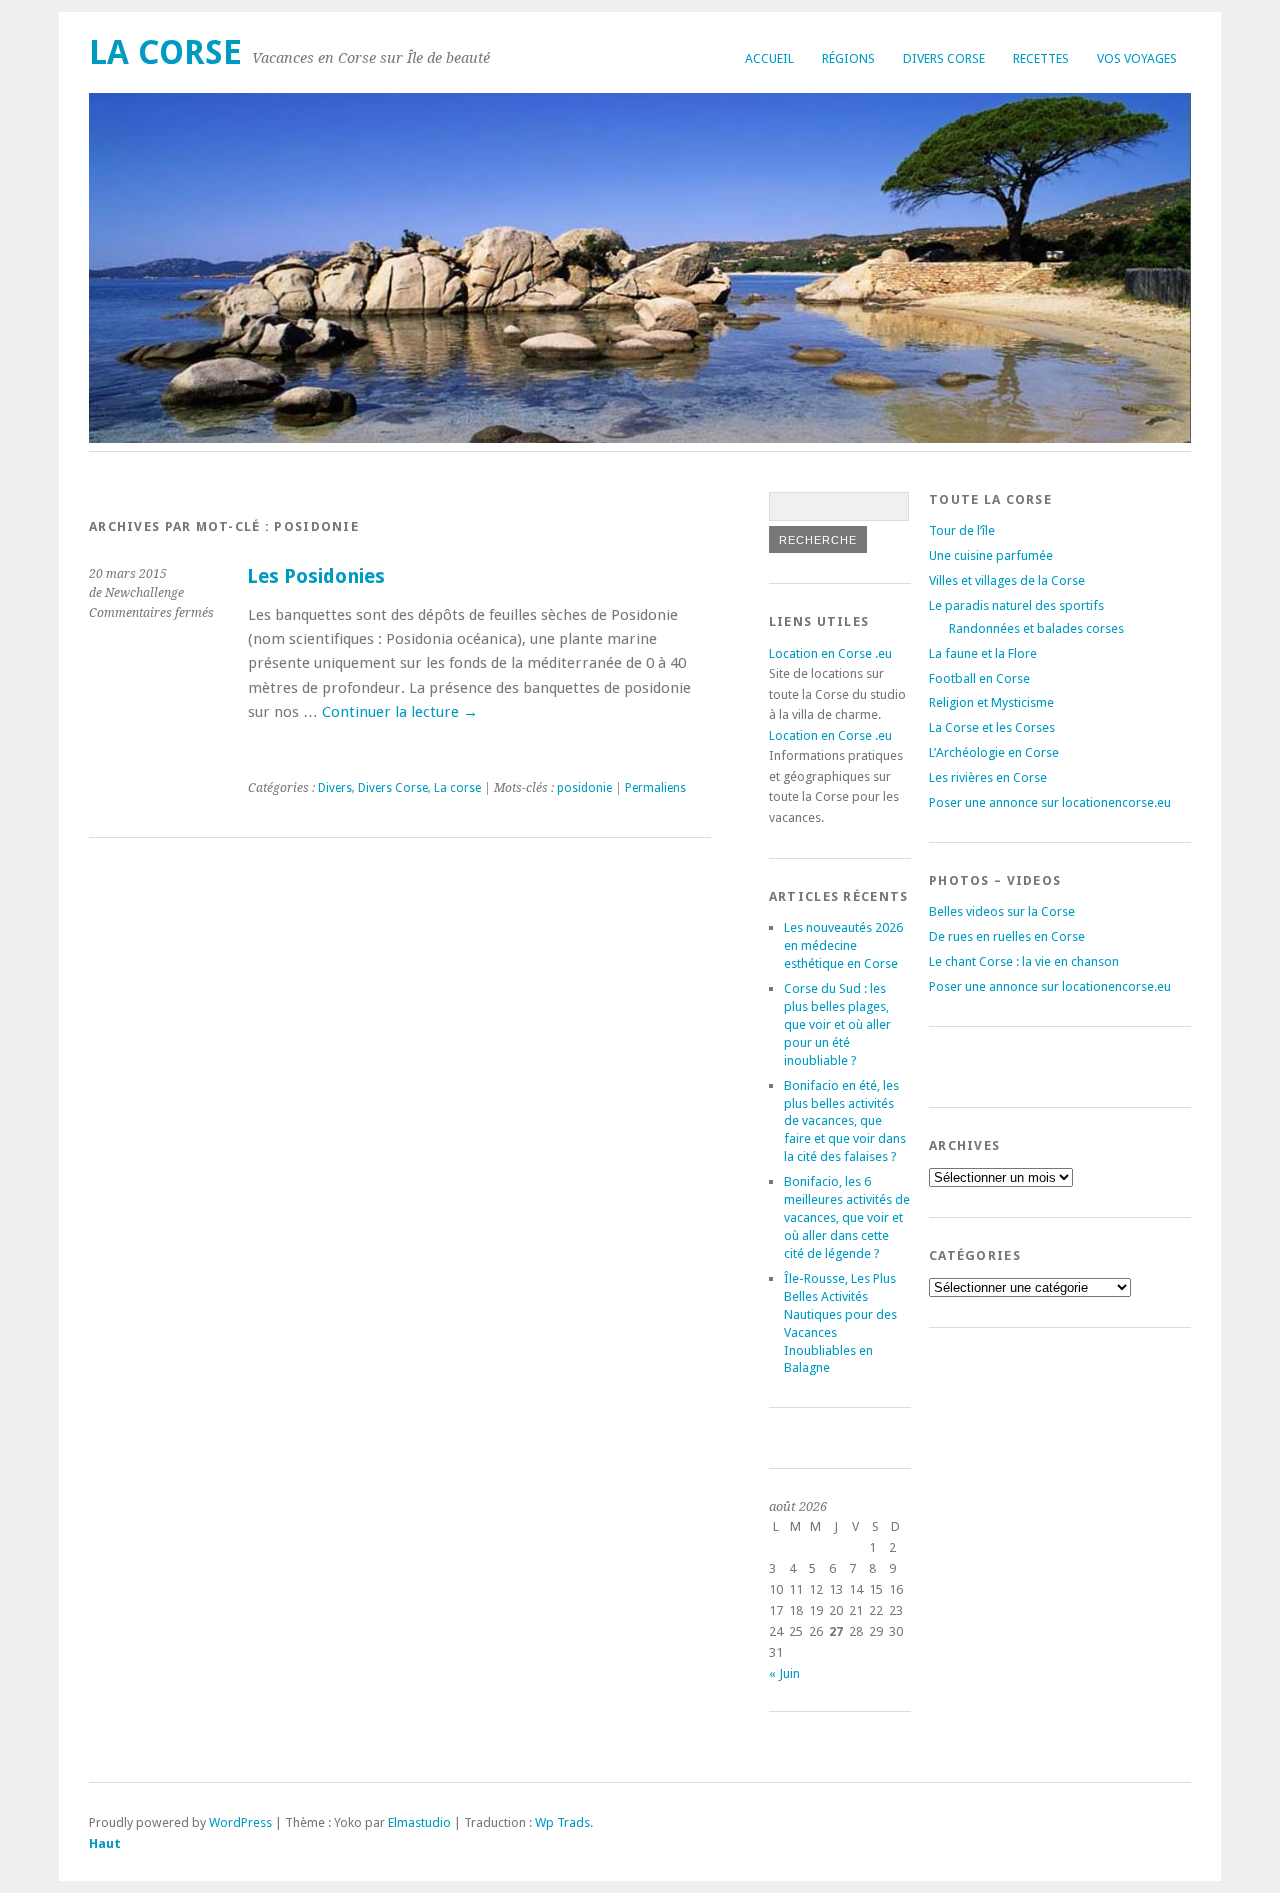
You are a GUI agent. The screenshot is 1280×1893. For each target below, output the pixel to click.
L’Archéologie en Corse (994, 752)
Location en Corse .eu (830, 653)
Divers (335, 788)
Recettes (1041, 58)
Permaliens (655, 788)
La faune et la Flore (983, 653)
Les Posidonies (316, 576)
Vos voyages (1137, 58)
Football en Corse (979, 678)
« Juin (784, 1673)
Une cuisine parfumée (991, 555)
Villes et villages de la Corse (1007, 580)
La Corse (165, 52)
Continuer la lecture (400, 712)
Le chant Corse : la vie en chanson (1024, 961)
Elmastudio (419, 1822)
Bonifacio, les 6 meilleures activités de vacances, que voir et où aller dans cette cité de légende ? (847, 1217)
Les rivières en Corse (988, 777)
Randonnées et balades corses (1036, 628)
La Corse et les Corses (992, 727)
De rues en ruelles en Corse (1007, 936)
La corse (457, 788)
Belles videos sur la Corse (1002, 911)
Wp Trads (562, 1822)
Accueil (769, 58)
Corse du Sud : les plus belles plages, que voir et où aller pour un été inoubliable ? (837, 1024)
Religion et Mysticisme (991, 702)
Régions (848, 58)
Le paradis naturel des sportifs (1016, 605)
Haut (105, 1843)
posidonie (584, 788)
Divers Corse (944, 58)
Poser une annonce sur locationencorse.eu (1050, 802)
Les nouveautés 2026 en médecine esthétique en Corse (843, 945)
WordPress (240, 1822)
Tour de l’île (962, 530)
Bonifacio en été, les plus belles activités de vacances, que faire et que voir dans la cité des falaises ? (845, 1121)
